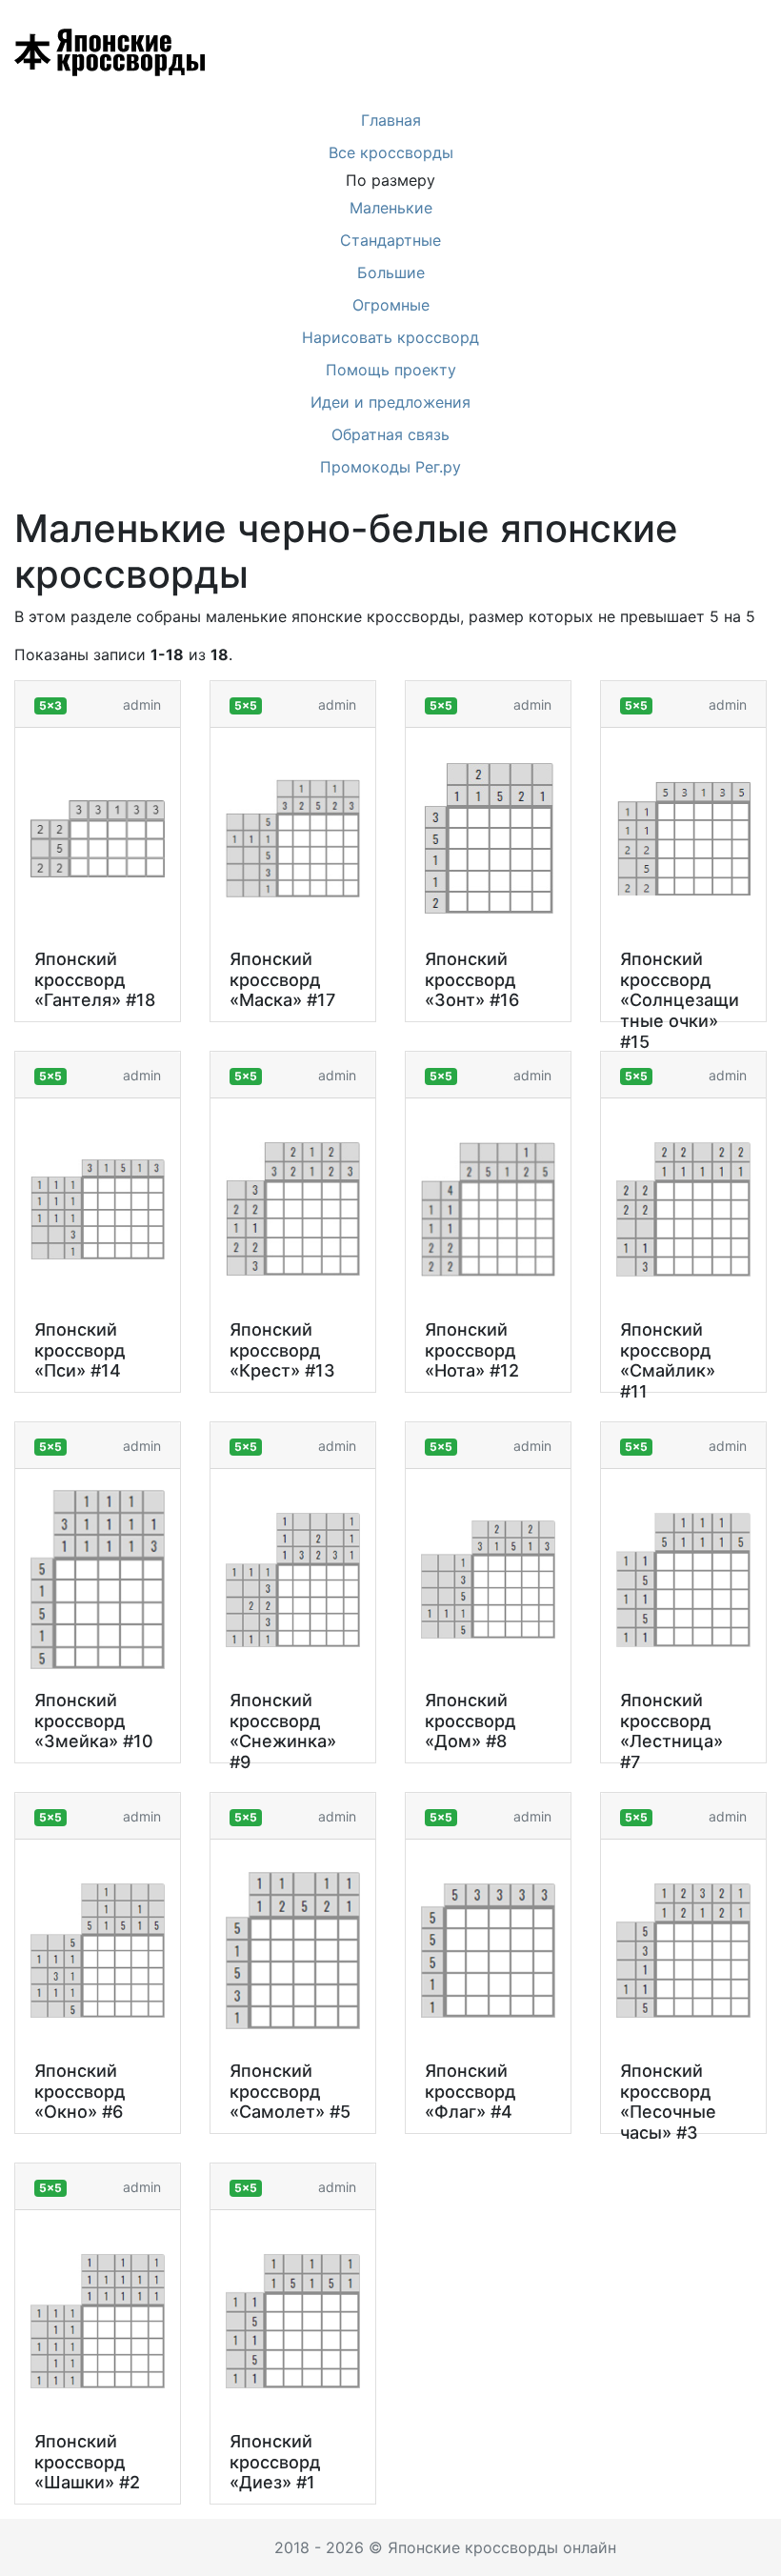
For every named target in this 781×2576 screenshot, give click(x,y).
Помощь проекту (391, 370)
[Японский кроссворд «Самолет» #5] (293, 1951)
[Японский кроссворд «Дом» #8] (488, 1580)
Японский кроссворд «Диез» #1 (275, 2462)
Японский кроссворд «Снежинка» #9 (283, 1731)
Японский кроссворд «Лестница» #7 (671, 1731)
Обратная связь (390, 434)
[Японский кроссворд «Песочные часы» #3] (683, 1951)
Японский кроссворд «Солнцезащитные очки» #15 (680, 1000)
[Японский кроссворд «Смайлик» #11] (683, 1209)
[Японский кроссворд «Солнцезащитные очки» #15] (683, 838)
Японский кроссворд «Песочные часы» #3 (668, 2102)
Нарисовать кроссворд (390, 337)
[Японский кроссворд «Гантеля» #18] (98, 839)
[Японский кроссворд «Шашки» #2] (98, 2321)
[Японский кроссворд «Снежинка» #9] (293, 1580)
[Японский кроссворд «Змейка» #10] (98, 1580)
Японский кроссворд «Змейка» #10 (94, 1721)
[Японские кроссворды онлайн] (65, 52)
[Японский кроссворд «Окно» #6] (98, 1951)
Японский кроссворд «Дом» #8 (471, 1721)
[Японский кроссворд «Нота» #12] (488, 1209)
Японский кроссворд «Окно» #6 (80, 2091)
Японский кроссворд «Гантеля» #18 (95, 979)
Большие (391, 272)
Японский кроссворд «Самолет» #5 (290, 2091)
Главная (391, 120)
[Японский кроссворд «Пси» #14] (98, 1209)
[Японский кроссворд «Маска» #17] (293, 838)
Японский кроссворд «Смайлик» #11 (668, 1360)
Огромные (391, 305)
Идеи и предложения (390, 402)
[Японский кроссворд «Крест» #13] (293, 1209)
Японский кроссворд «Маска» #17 (282, 979)
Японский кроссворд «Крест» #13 (282, 1350)
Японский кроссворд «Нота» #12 (472, 1350)
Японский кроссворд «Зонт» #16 (472, 979)
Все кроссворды (391, 152)
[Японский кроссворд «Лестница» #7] (683, 1580)
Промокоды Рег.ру (390, 467)
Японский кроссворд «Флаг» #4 (471, 2091)
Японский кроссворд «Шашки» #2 (87, 2462)
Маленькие (391, 208)
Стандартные (390, 240)
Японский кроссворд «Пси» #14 (80, 1350)
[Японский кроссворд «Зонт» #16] (489, 838)
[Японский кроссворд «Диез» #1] (293, 2321)
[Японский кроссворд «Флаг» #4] (488, 1951)
